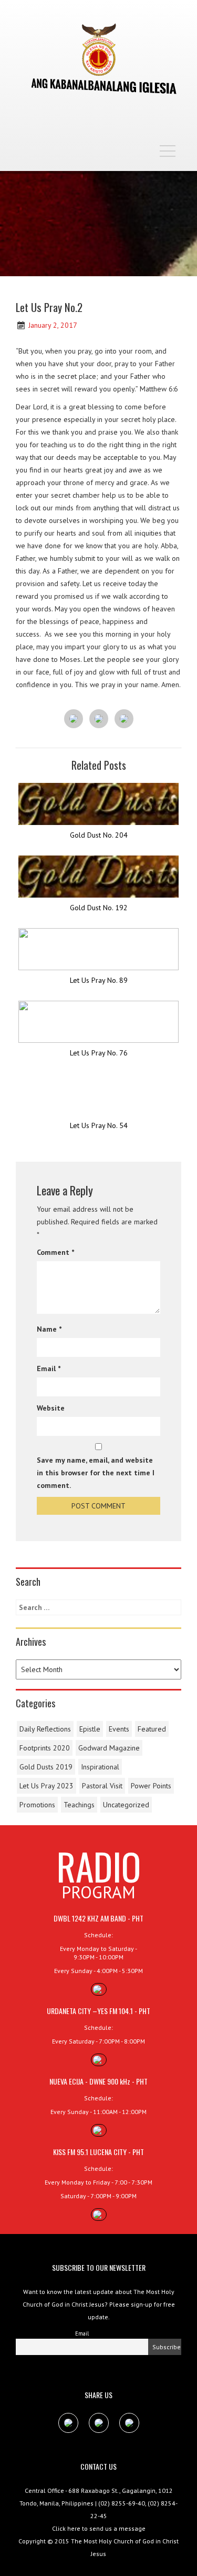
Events (119, 1729)
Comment (55, 1252)
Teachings (79, 1805)
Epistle (90, 1729)
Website (51, 1408)
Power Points (151, 1786)
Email (49, 1368)
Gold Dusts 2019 (46, 1767)
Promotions (37, 1805)
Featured (152, 1729)
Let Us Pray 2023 (46, 1786)
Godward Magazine (109, 1748)
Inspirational (100, 1767)
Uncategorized (126, 1805)
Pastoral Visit (102, 1786)
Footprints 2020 (45, 1748)
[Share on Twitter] (99, 719)
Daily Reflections (45, 1729)
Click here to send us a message (99, 2528)
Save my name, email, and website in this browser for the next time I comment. (96, 1473)
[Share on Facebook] (74, 719)
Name (49, 1329)
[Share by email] (124, 719)
